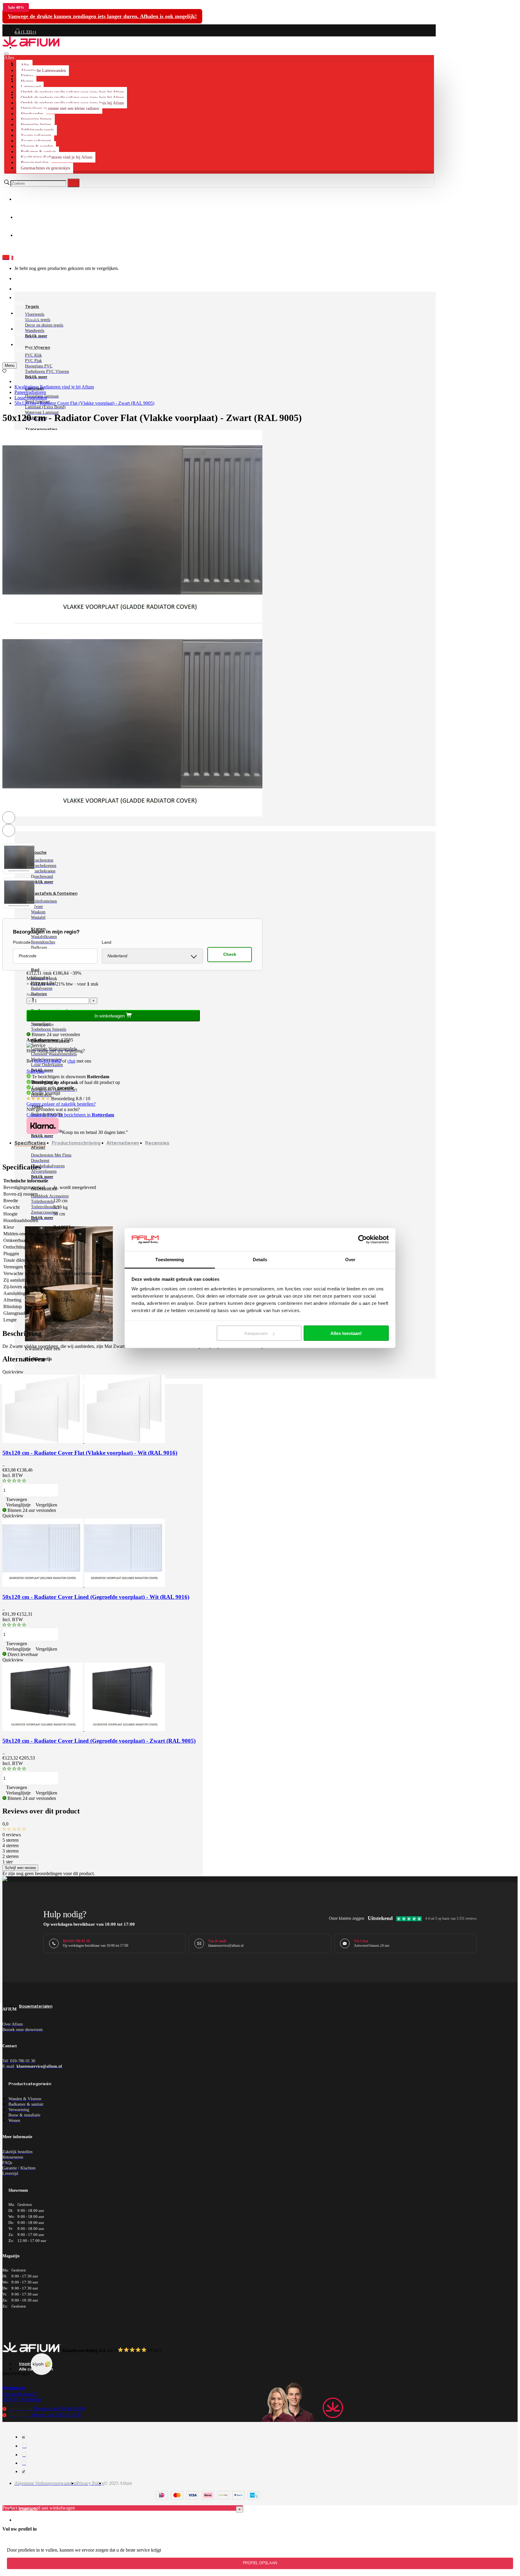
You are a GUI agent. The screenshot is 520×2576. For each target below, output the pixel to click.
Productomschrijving (76, 1143)
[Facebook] (23, 2437)
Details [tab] (260, 1259)
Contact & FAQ (42, 1115)
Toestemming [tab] (170, 1259)
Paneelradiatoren (30, 392)
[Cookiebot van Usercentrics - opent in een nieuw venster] (362, 1240)
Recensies (157, 1143)
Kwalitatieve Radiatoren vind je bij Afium (54, 387)
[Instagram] (24, 2446)
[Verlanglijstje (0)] (4, 371)
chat (71, 1061)
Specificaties (30, 1143)
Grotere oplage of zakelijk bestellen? (61, 1104)
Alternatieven (123, 1143)
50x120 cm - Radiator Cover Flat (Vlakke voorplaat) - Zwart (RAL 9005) (84, 403)
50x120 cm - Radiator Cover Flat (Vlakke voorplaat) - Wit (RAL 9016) (90, 1453)
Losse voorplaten (31, 398)
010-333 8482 (48, 1061)
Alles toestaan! (346, 1333)
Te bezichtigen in (86, 1115)
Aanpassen (256, 1333)
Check (230, 954)
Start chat (35, 1071)
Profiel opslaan (260, 2563)
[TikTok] (24, 2471)
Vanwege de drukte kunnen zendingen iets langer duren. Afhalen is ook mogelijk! (102, 16)
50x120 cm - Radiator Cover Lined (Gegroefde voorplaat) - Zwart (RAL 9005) (99, 1741)
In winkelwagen (110, 1016)
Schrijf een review (20, 1868)
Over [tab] (350, 1259)
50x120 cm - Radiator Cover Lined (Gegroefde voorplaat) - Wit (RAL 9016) (96, 1597)
